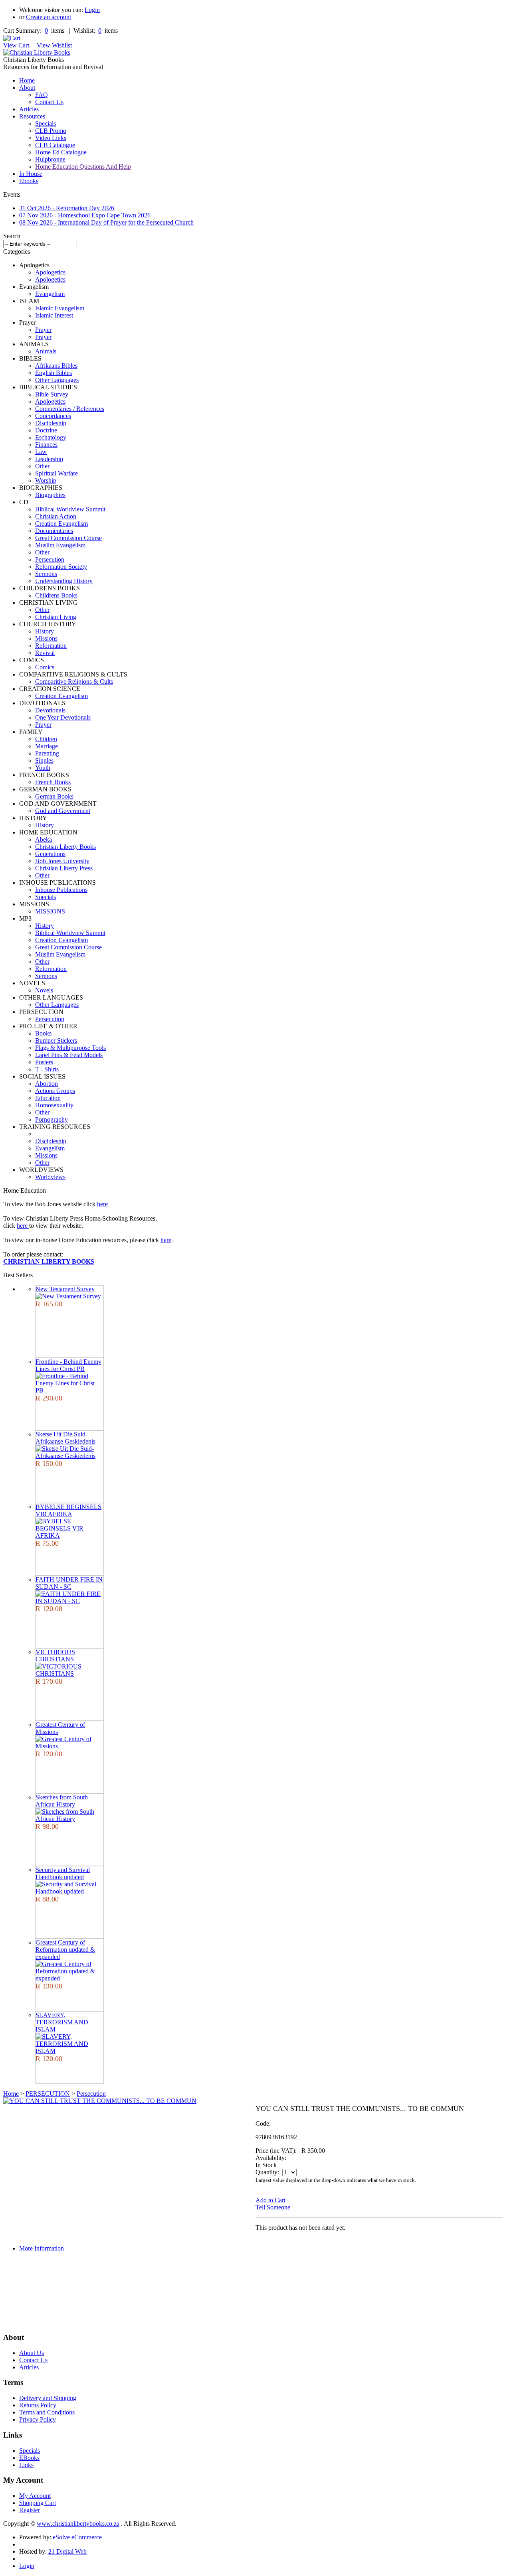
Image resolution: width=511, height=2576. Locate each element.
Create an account (49, 17)
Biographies (50, 495)
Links (26, 2465)
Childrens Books (56, 595)
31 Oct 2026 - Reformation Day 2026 (67, 208)
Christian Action (56, 516)
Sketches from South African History (62, 1801)
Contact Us (49, 102)
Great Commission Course (68, 538)
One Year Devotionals (63, 717)
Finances (46, 445)
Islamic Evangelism (60, 308)
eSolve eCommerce (77, 2537)
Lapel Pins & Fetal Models (69, 1055)
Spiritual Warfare (56, 473)
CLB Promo (51, 131)
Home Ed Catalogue (61, 152)
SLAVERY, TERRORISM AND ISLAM (62, 2022)
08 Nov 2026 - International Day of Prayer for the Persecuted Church (106, 222)
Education (48, 1098)
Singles (44, 760)
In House (31, 174)
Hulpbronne (50, 159)
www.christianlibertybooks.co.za (78, 2524)
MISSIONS (50, 911)
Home (27, 80)
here (102, 1204)
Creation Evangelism (61, 524)
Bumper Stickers (56, 1040)
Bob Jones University (62, 861)
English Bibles (53, 373)
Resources (32, 116)
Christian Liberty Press (64, 868)
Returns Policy (38, 2405)
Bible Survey (52, 394)
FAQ (42, 95)
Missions (46, 638)
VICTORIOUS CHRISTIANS (55, 1656)
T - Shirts (47, 1069)
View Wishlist (54, 45)
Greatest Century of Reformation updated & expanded (65, 1950)
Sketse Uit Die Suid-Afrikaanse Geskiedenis (65, 1438)
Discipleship (51, 423)
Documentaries (54, 531)
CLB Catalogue (55, 145)
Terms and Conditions (47, 2412)
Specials (46, 123)
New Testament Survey (65, 1289)
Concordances (53, 416)
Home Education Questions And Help (83, 167)
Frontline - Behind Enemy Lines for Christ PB (68, 1365)
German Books (54, 796)
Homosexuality (54, 1105)
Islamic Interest (54, 315)
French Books (53, 782)
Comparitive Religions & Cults (74, 681)
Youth (43, 768)
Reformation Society (61, 567)
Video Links (51, 138)
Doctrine (46, 430)
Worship (46, 480)
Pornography (51, 1119)
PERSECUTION (48, 2094)
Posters (44, 1062)
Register (30, 2510)
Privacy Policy (38, 2419)
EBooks (29, 2458)
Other (42, 466)
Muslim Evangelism (60, 545)
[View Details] (68, 1296)
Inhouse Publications (61, 890)
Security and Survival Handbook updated (63, 1873)
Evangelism (50, 294)
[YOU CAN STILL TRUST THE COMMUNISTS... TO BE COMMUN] (100, 2101)
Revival (45, 653)
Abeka (44, 839)
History (45, 631)
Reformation (51, 646)
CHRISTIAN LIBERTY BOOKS (49, 1261)
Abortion (47, 1084)
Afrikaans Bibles (56, 366)
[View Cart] (12, 38)
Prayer (43, 330)
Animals (46, 351)
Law (41, 452)
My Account (35, 2496)
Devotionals (50, 710)
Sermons (46, 574)
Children (46, 739)
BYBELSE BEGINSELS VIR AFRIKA (68, 1510)
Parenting (47, 753)
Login (92, 10)
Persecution (50, 559)
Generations (50, 854)
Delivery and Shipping (48, 2398)
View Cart (16, 45)
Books (43, 1033)
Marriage (47, 746)
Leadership (49, 459)
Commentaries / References (70, 409)
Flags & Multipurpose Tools (70, 1048)
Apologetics (50, 272)
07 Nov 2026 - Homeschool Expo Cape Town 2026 (85, 215)
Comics (45, 667)
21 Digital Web (67, 2551)
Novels (44, 990)
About (27, 88)
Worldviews (50, 1177)
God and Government (63, 811)
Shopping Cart (38, 2503)
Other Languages (57, 380)
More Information (42, 2248)
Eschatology (51, 437)
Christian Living (56, 617)
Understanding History (64, 581)
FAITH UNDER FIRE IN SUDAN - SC (69, 1583)
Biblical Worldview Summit (70, 509)
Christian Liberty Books (65, 847)
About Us (32, 2353)
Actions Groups (55, 1091)
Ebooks (29, 181)
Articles (29, 109)
